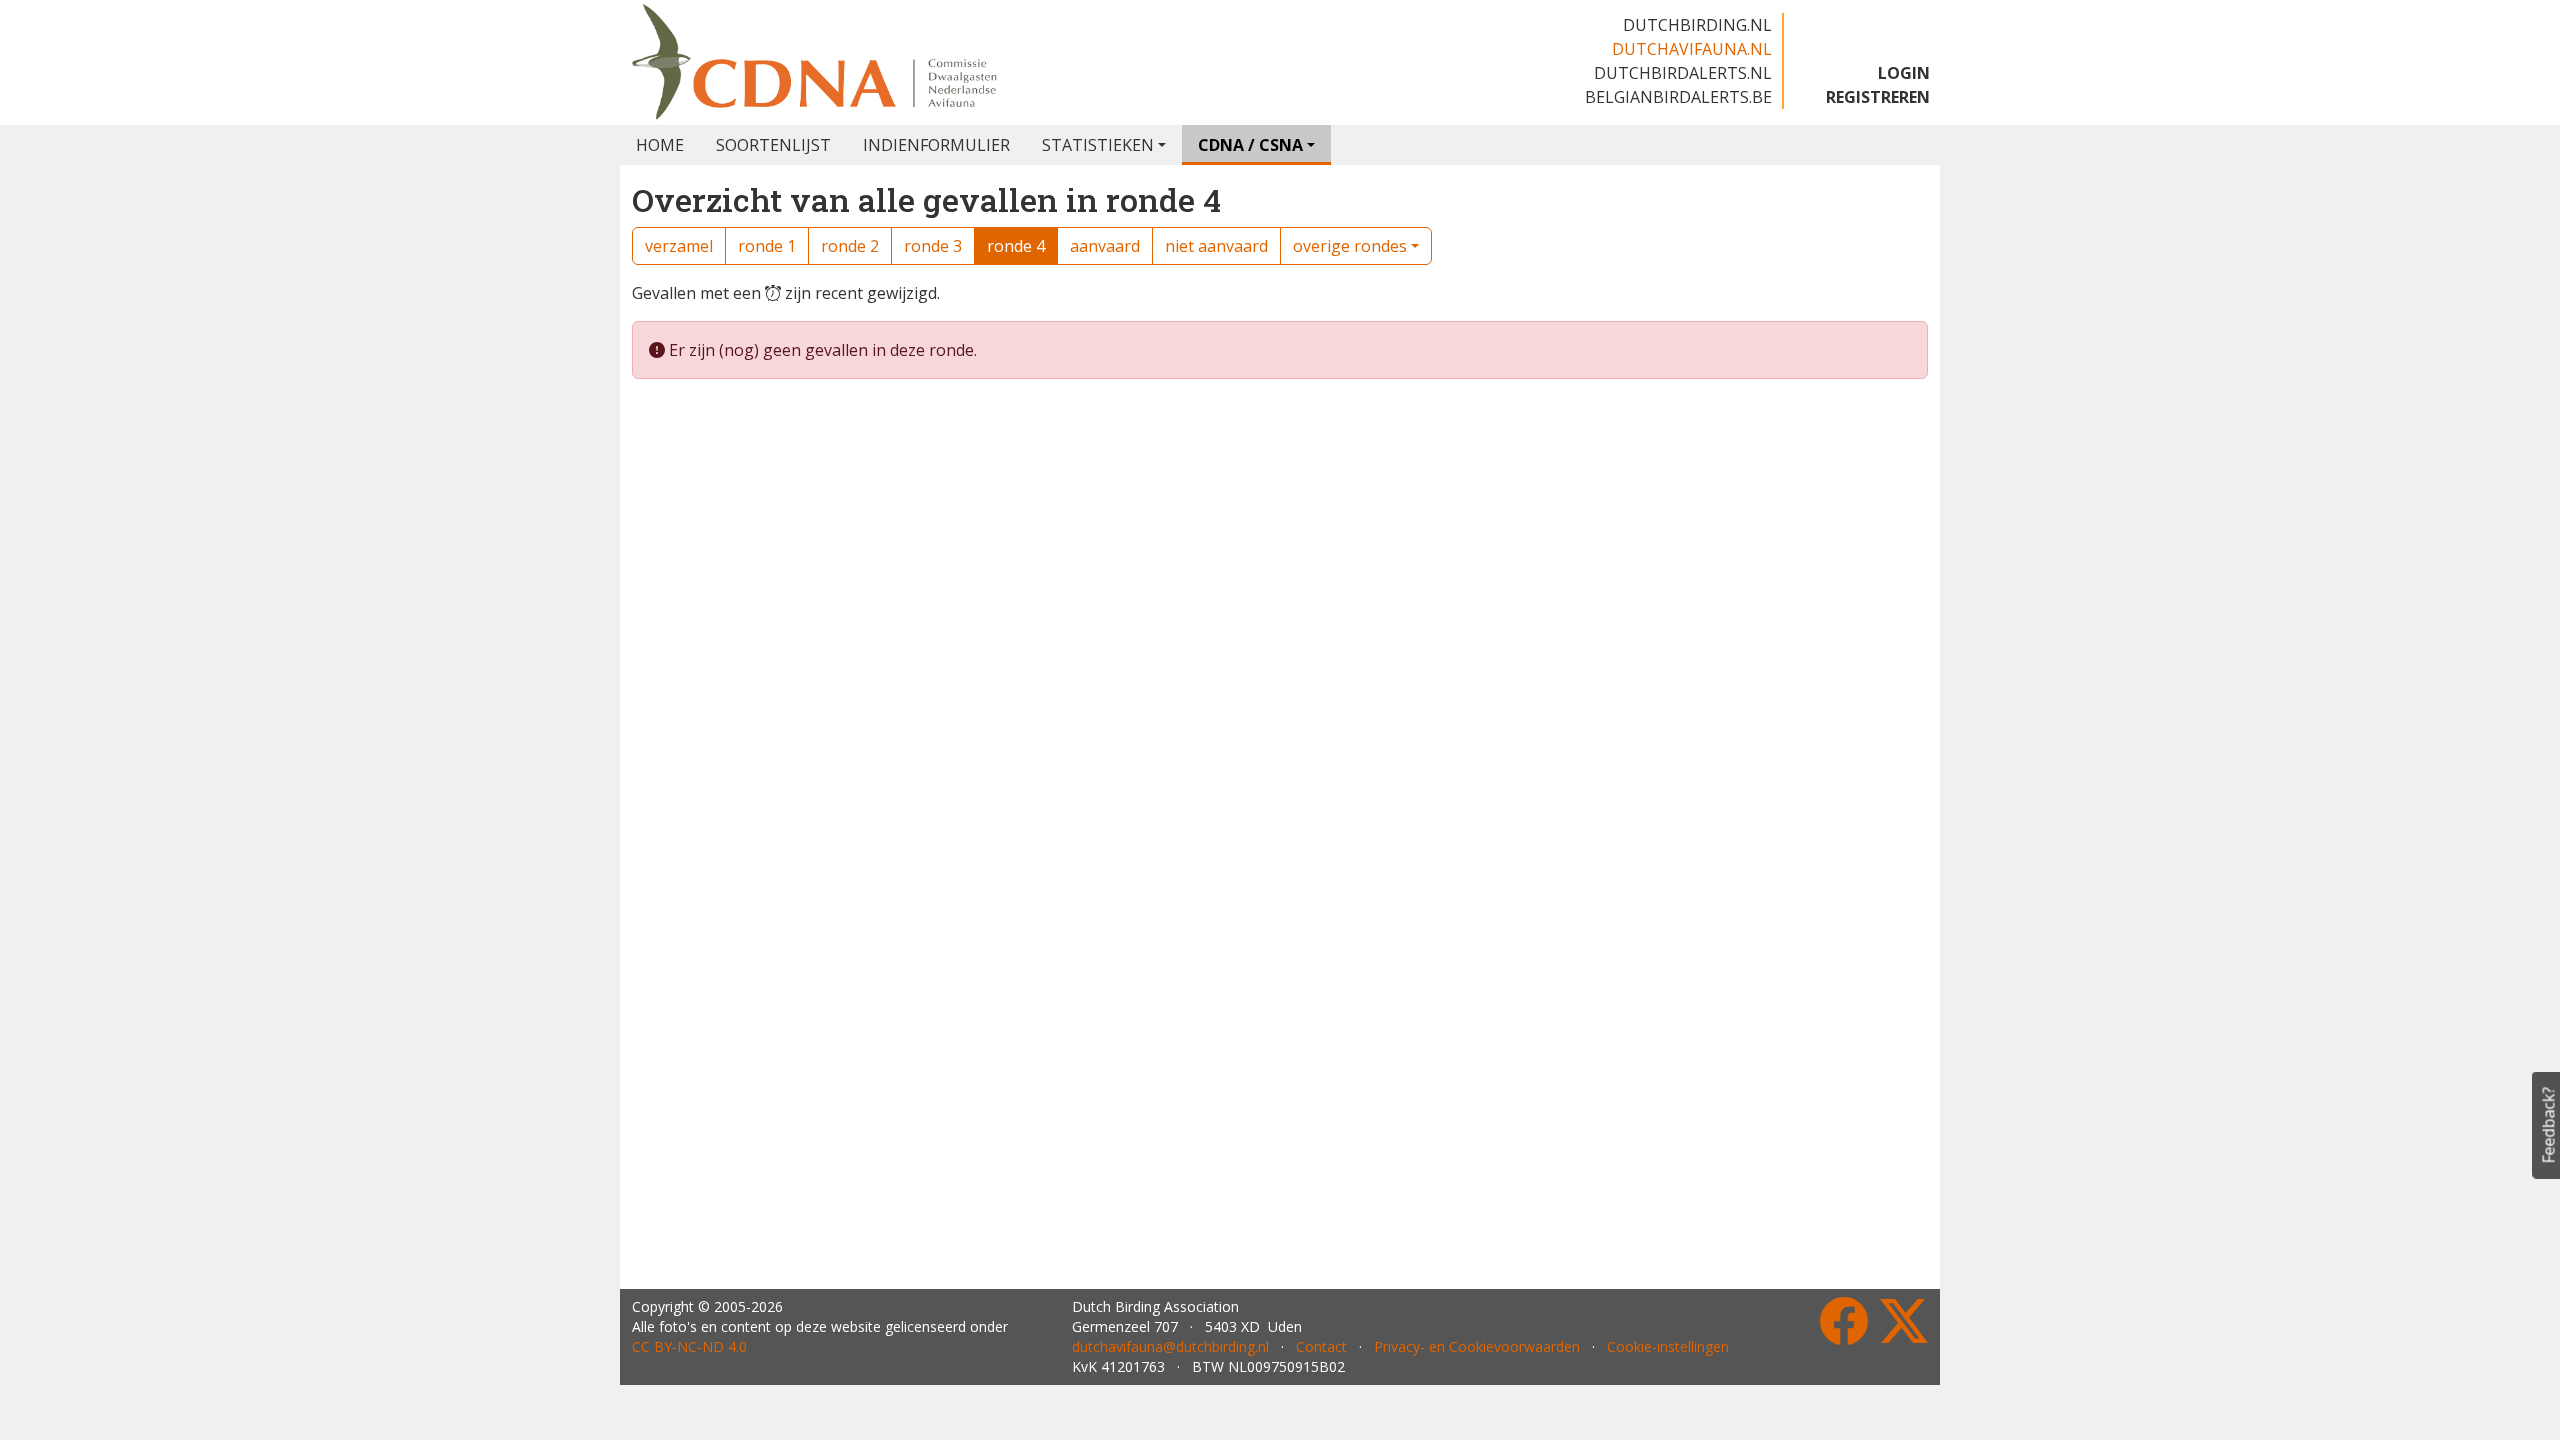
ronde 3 (933, 246)
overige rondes (1350, 246)
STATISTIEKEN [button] (1098, 145)
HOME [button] (660, 145)
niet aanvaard (1216, 246)
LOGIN (1904, 73)
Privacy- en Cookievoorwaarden (1477, 1346)
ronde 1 (767, 246)
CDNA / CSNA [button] (1250, 145)
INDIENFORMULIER (936, 145)
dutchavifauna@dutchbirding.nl (1170, 1346)
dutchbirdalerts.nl (1683, 73)
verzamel (679, 246)
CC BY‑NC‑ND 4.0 (689, 1346)
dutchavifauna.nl (1692, 49)
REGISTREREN (1878, 97)
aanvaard (1105, 246)
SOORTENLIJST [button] (773, 145)
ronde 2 (850, 246)
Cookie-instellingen (1668, 1346)
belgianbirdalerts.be (1678, 97)
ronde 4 (1016, 246)
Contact (1321, 1346)
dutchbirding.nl (1697, 25)
